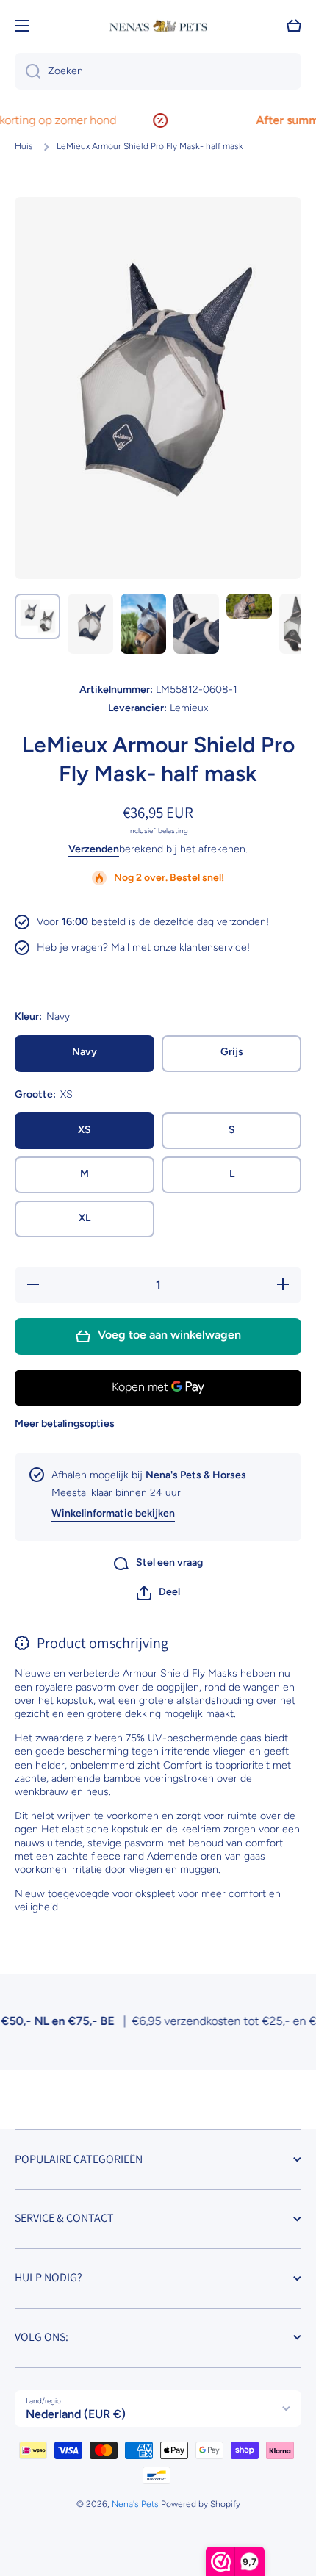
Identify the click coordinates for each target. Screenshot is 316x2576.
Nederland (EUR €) (76, 2414)
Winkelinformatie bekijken (113, 1513)
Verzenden (94, 849)
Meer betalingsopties (65, 1424)
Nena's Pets (136, 2504)
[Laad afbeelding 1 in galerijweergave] (37, 616)
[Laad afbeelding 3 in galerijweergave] (143, 624)
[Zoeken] (28, 71)
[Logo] (158, 26)
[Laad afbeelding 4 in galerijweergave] (196, 624)
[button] (158, 1593)
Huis (24, 146)
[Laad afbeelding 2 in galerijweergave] (90, 624)
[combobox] (158, 71)
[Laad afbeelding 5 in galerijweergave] (249, 607)
